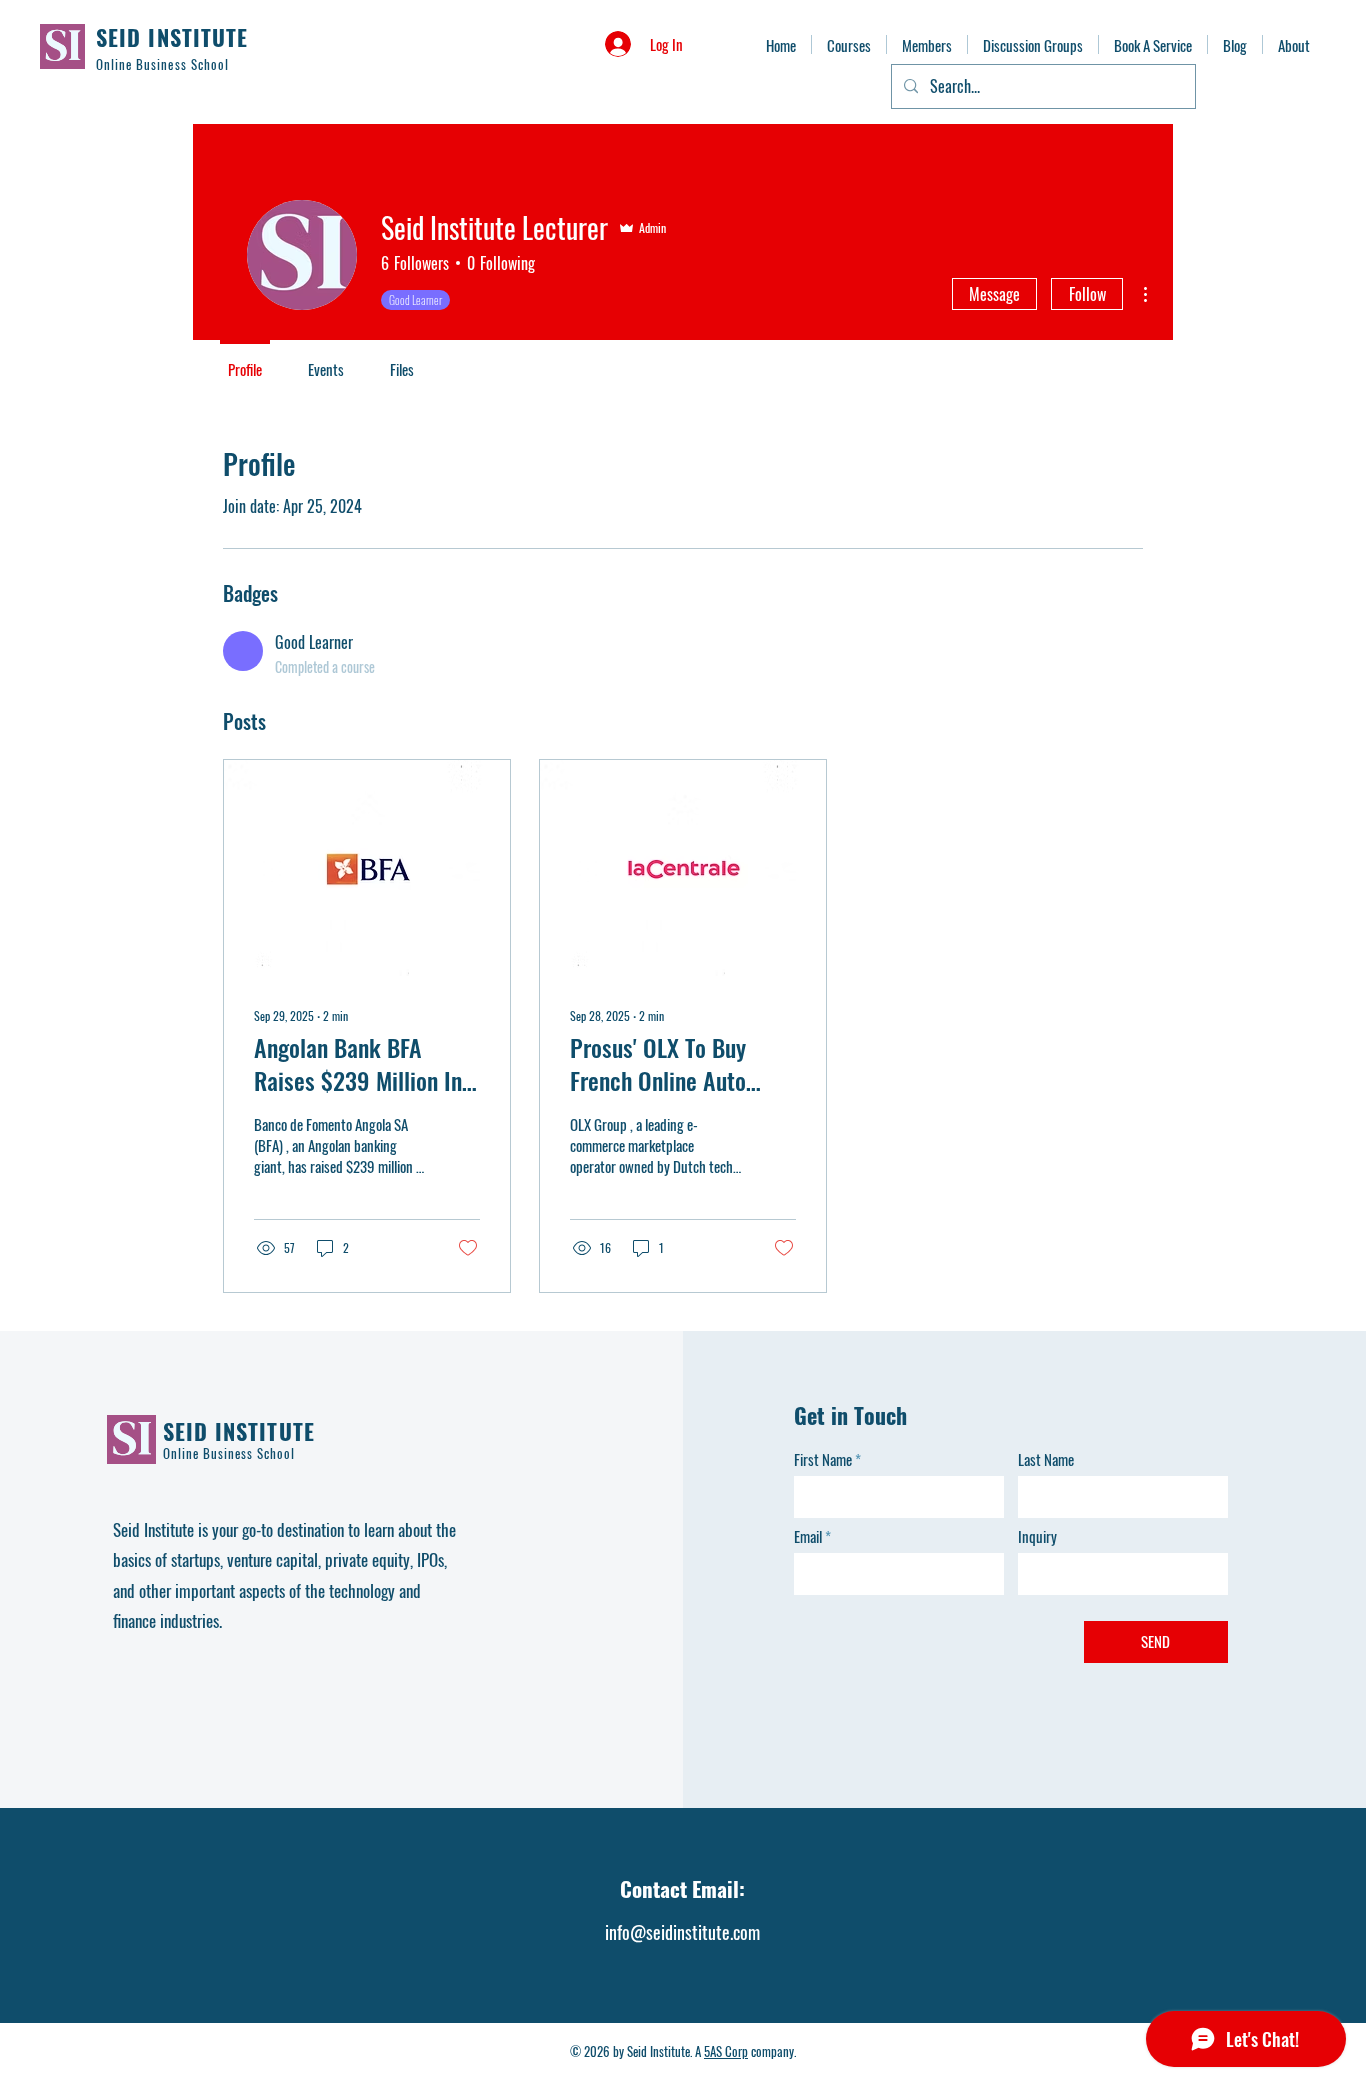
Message (994, 294)
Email (808, 1536)
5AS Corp (726, 2051)
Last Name (1046, 1459)
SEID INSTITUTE (172, 37)
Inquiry (1037, 1536)
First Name (823, 1459)
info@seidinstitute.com (682, 1932)
